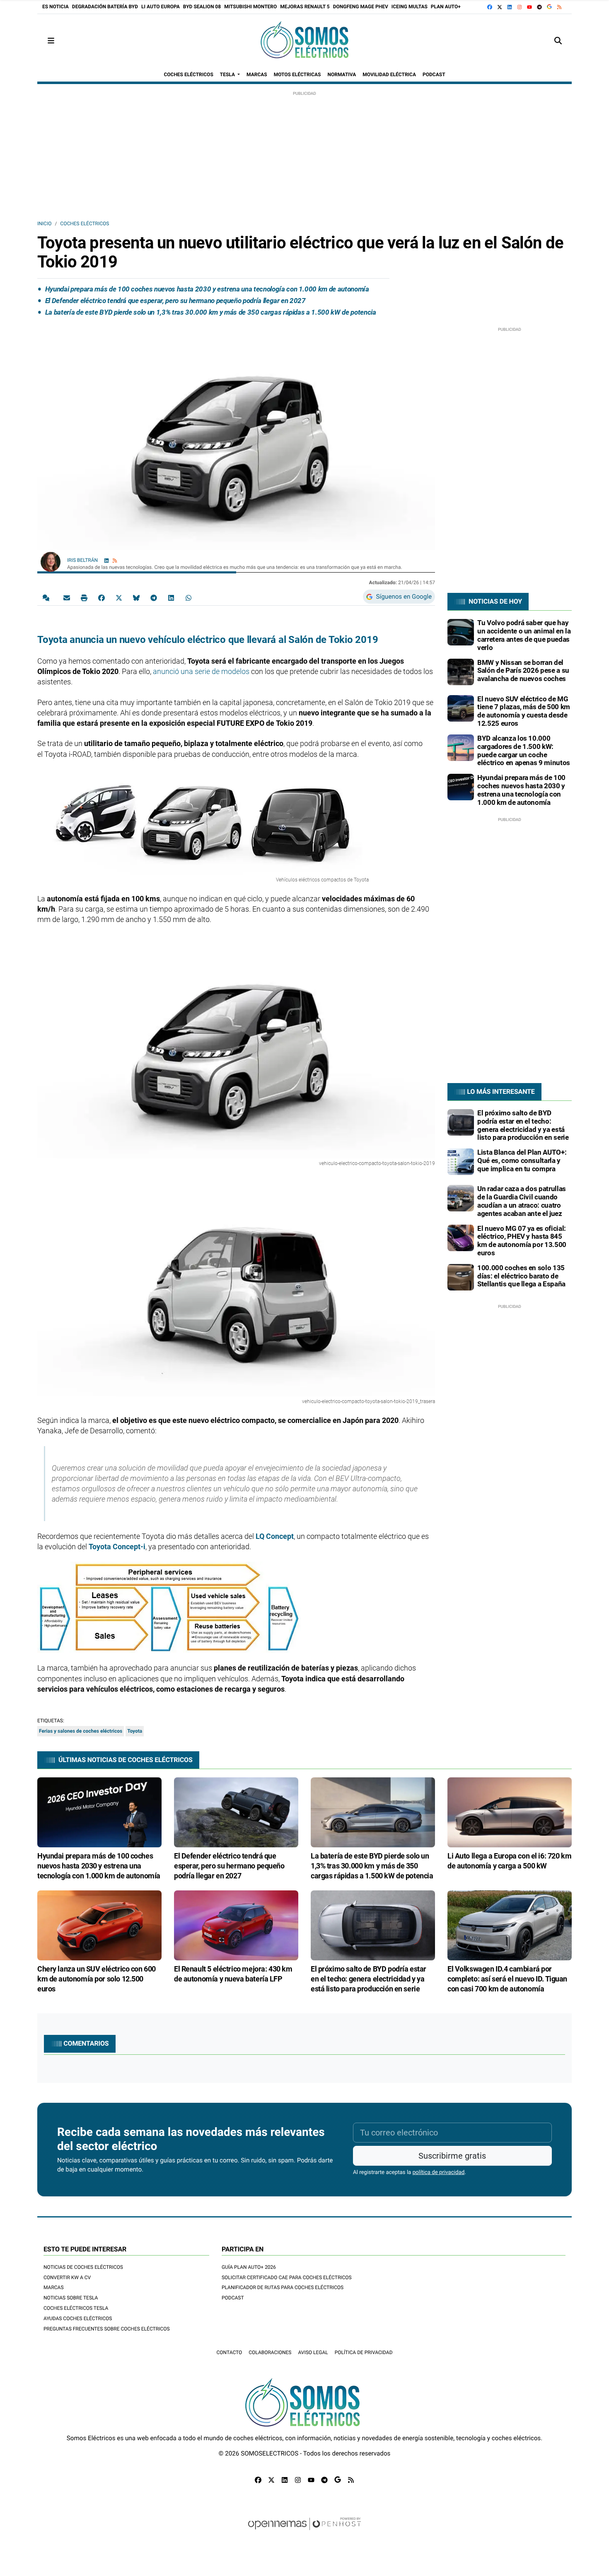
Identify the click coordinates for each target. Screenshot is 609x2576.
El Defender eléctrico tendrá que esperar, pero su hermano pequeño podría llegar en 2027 (175, 301)
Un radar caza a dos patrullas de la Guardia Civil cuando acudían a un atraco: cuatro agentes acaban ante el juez (522, 1201)
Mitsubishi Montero (250, 7)
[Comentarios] (48, 597)
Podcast (233, 2298)
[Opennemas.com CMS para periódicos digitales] (304, 2532)
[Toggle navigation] (51, 41)
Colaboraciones (270, 2352)
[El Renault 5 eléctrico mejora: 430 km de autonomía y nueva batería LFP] (236, 1925)
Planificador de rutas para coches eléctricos (283, 2287)
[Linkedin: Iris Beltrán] (106, 560)
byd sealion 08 (202, 7)
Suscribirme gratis (452, 2156)
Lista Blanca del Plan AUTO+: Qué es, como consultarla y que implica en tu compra (522, 1160)
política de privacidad (439, 2173)
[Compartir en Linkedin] (171, 597)
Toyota (135, 1731)
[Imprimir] (84, 597)
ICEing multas (410, 7)
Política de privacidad (364, 2352)
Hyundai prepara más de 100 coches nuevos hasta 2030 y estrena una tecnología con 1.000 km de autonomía (207, 289)
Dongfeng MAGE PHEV (361, 7)
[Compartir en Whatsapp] (188, 597)
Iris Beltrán (83, 560)
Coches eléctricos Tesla (76, 2308)
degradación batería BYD (105, 7)
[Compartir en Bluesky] (136, 597)
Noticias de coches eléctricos (83, 2267)
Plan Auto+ (446, 7)
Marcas (54, 2287)
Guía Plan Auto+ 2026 (249, 2267)
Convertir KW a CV (67, 2277)
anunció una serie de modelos (201, 671)
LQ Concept (275, 1536)
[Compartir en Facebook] (101, 597)
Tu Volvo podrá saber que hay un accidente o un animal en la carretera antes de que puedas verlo (524, 635)
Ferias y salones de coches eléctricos (81, 1731)
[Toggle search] (558, 41)
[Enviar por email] (67, 597)
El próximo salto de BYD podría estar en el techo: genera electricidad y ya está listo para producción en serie (523, 1125)
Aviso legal (313, 2352)
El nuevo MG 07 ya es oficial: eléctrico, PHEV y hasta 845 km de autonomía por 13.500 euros (522, 1241)
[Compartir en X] (119, 597)
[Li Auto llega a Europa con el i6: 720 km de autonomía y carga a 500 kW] (510, 1812)
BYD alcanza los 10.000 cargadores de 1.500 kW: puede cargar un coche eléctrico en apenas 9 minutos (524, 750)
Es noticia (56, 7)
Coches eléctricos (85, 224)
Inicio (44, 224)
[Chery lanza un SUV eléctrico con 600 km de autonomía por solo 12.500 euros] (99, 1925)
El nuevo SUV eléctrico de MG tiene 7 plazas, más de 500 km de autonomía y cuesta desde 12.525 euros (524, 711)
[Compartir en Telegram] (154, 597)
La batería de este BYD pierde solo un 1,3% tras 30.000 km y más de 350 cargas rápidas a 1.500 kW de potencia (211, 312)
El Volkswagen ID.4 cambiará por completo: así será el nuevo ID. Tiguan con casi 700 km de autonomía (507, 1979)
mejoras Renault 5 (305, 7)
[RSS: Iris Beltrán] (115, 560)
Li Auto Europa (161, 7)
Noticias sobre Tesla (71, 2298)
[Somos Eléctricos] (304, 41)
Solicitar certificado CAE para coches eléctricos (287, 2277)
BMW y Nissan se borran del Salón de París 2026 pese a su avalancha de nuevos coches (523, 671)
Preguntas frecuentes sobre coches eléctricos (107, 2329)
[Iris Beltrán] (51, 561)
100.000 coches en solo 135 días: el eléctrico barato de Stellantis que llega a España (521, 1276)
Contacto (229, 2352)
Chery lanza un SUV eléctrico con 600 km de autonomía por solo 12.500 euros (97, 1979)
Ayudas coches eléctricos (78, 2318)
